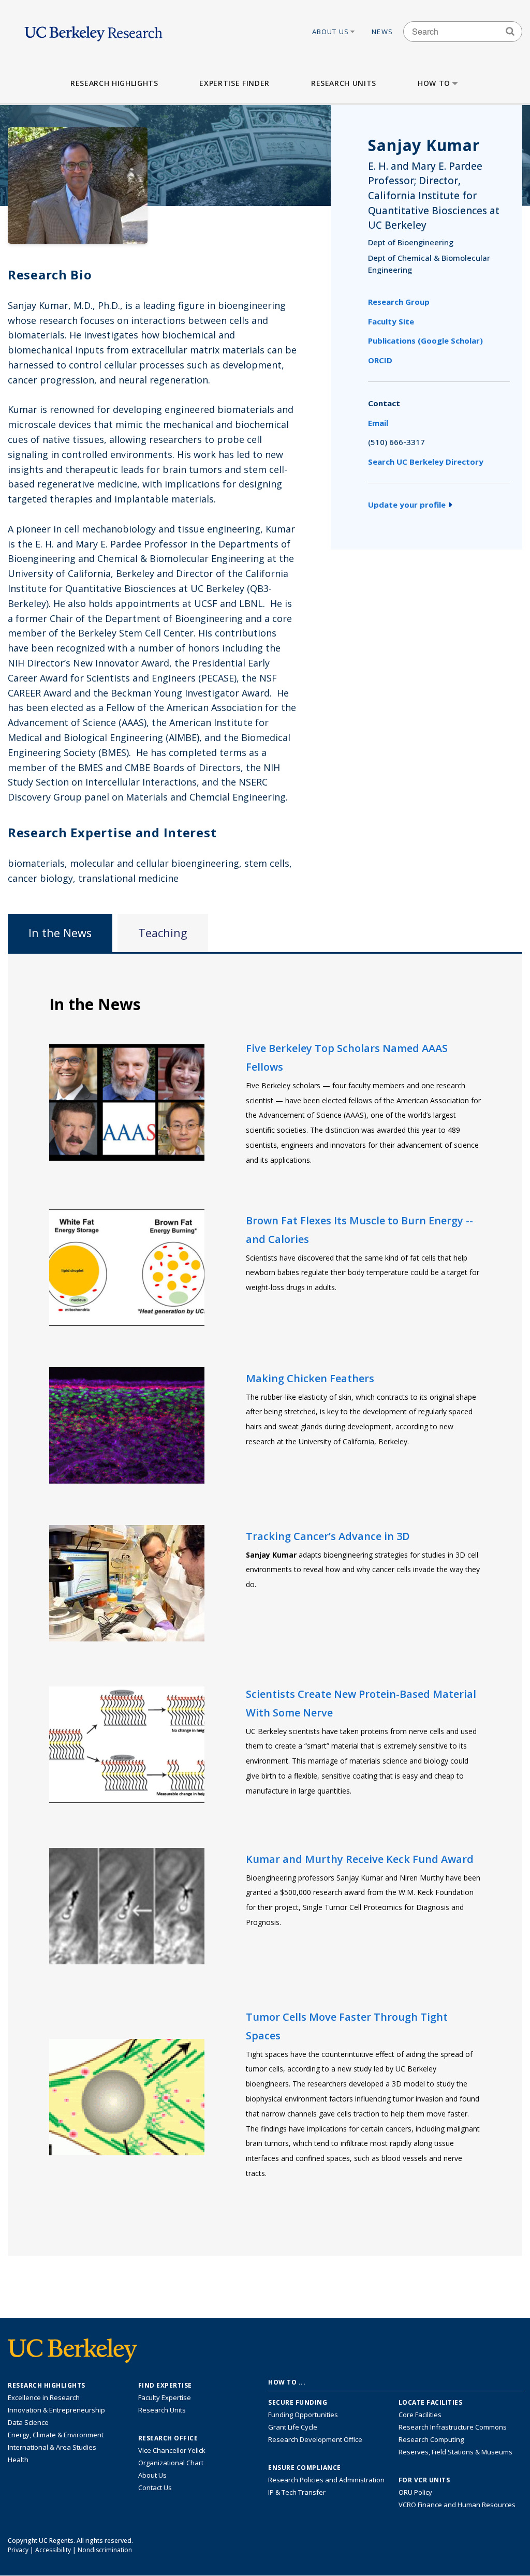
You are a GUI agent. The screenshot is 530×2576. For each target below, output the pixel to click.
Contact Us (155, 2488)
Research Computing (431, 2439)
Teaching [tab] (163, 933)
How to (434, 83)
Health (18, 2460)
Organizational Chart (171, 2463)
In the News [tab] (60, 933)
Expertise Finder (234, 83)
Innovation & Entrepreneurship (56, 2410)
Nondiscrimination (105, 2550)
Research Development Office (315, 2439)
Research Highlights (114, 83)
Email (378, 423)
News (382, 32)
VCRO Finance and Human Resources (457, 2505)
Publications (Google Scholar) (425, 340)
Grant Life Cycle (293, 2427)
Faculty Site (391, 321)
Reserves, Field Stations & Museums (455, 2452)
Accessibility (53, 2550)
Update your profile (407, 505)
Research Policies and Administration (326, 2480)
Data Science (28, 2422)
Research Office (168, 2438)
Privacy (18, 2550)
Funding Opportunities (303, 2415)
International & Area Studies (52, 2447)
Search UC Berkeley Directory (426, 462)
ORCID (380, 360)
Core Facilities (420, 2415)
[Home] (93, 31)
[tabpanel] (265, 1604)
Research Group (399, 302)
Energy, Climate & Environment (56, 2435)
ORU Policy (415, 2492)
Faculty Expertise (165, 2397)
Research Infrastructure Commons (453, 2427)
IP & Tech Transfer (297, 2492)
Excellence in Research (44, 2397)
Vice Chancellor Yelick (172, 2450)
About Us (331, 32)
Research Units (344, 83)
